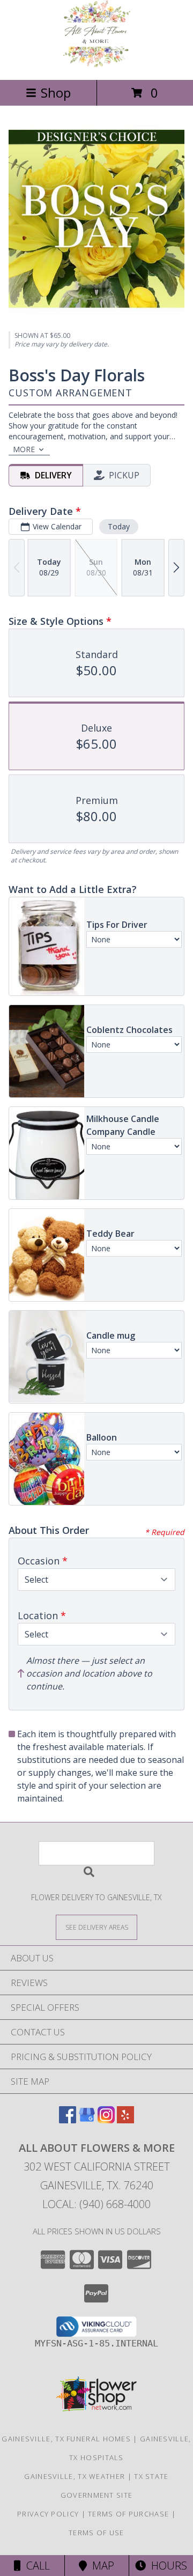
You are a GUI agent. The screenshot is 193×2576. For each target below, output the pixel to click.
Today (119, 526)
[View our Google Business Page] (87, 2120)
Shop (56, 93)
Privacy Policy (48, 2514)
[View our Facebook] (68, 2120)
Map (101, 2566)
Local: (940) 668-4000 (96, 2204)
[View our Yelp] (125, 2120)
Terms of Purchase (128, 2514)
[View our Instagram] (106, 2120)
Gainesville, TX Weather (75, 2476)
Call (35, 2566)
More (24, 449)
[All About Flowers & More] (97, 64)
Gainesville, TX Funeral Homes (66, 2439)
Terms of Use (96, 2533)
